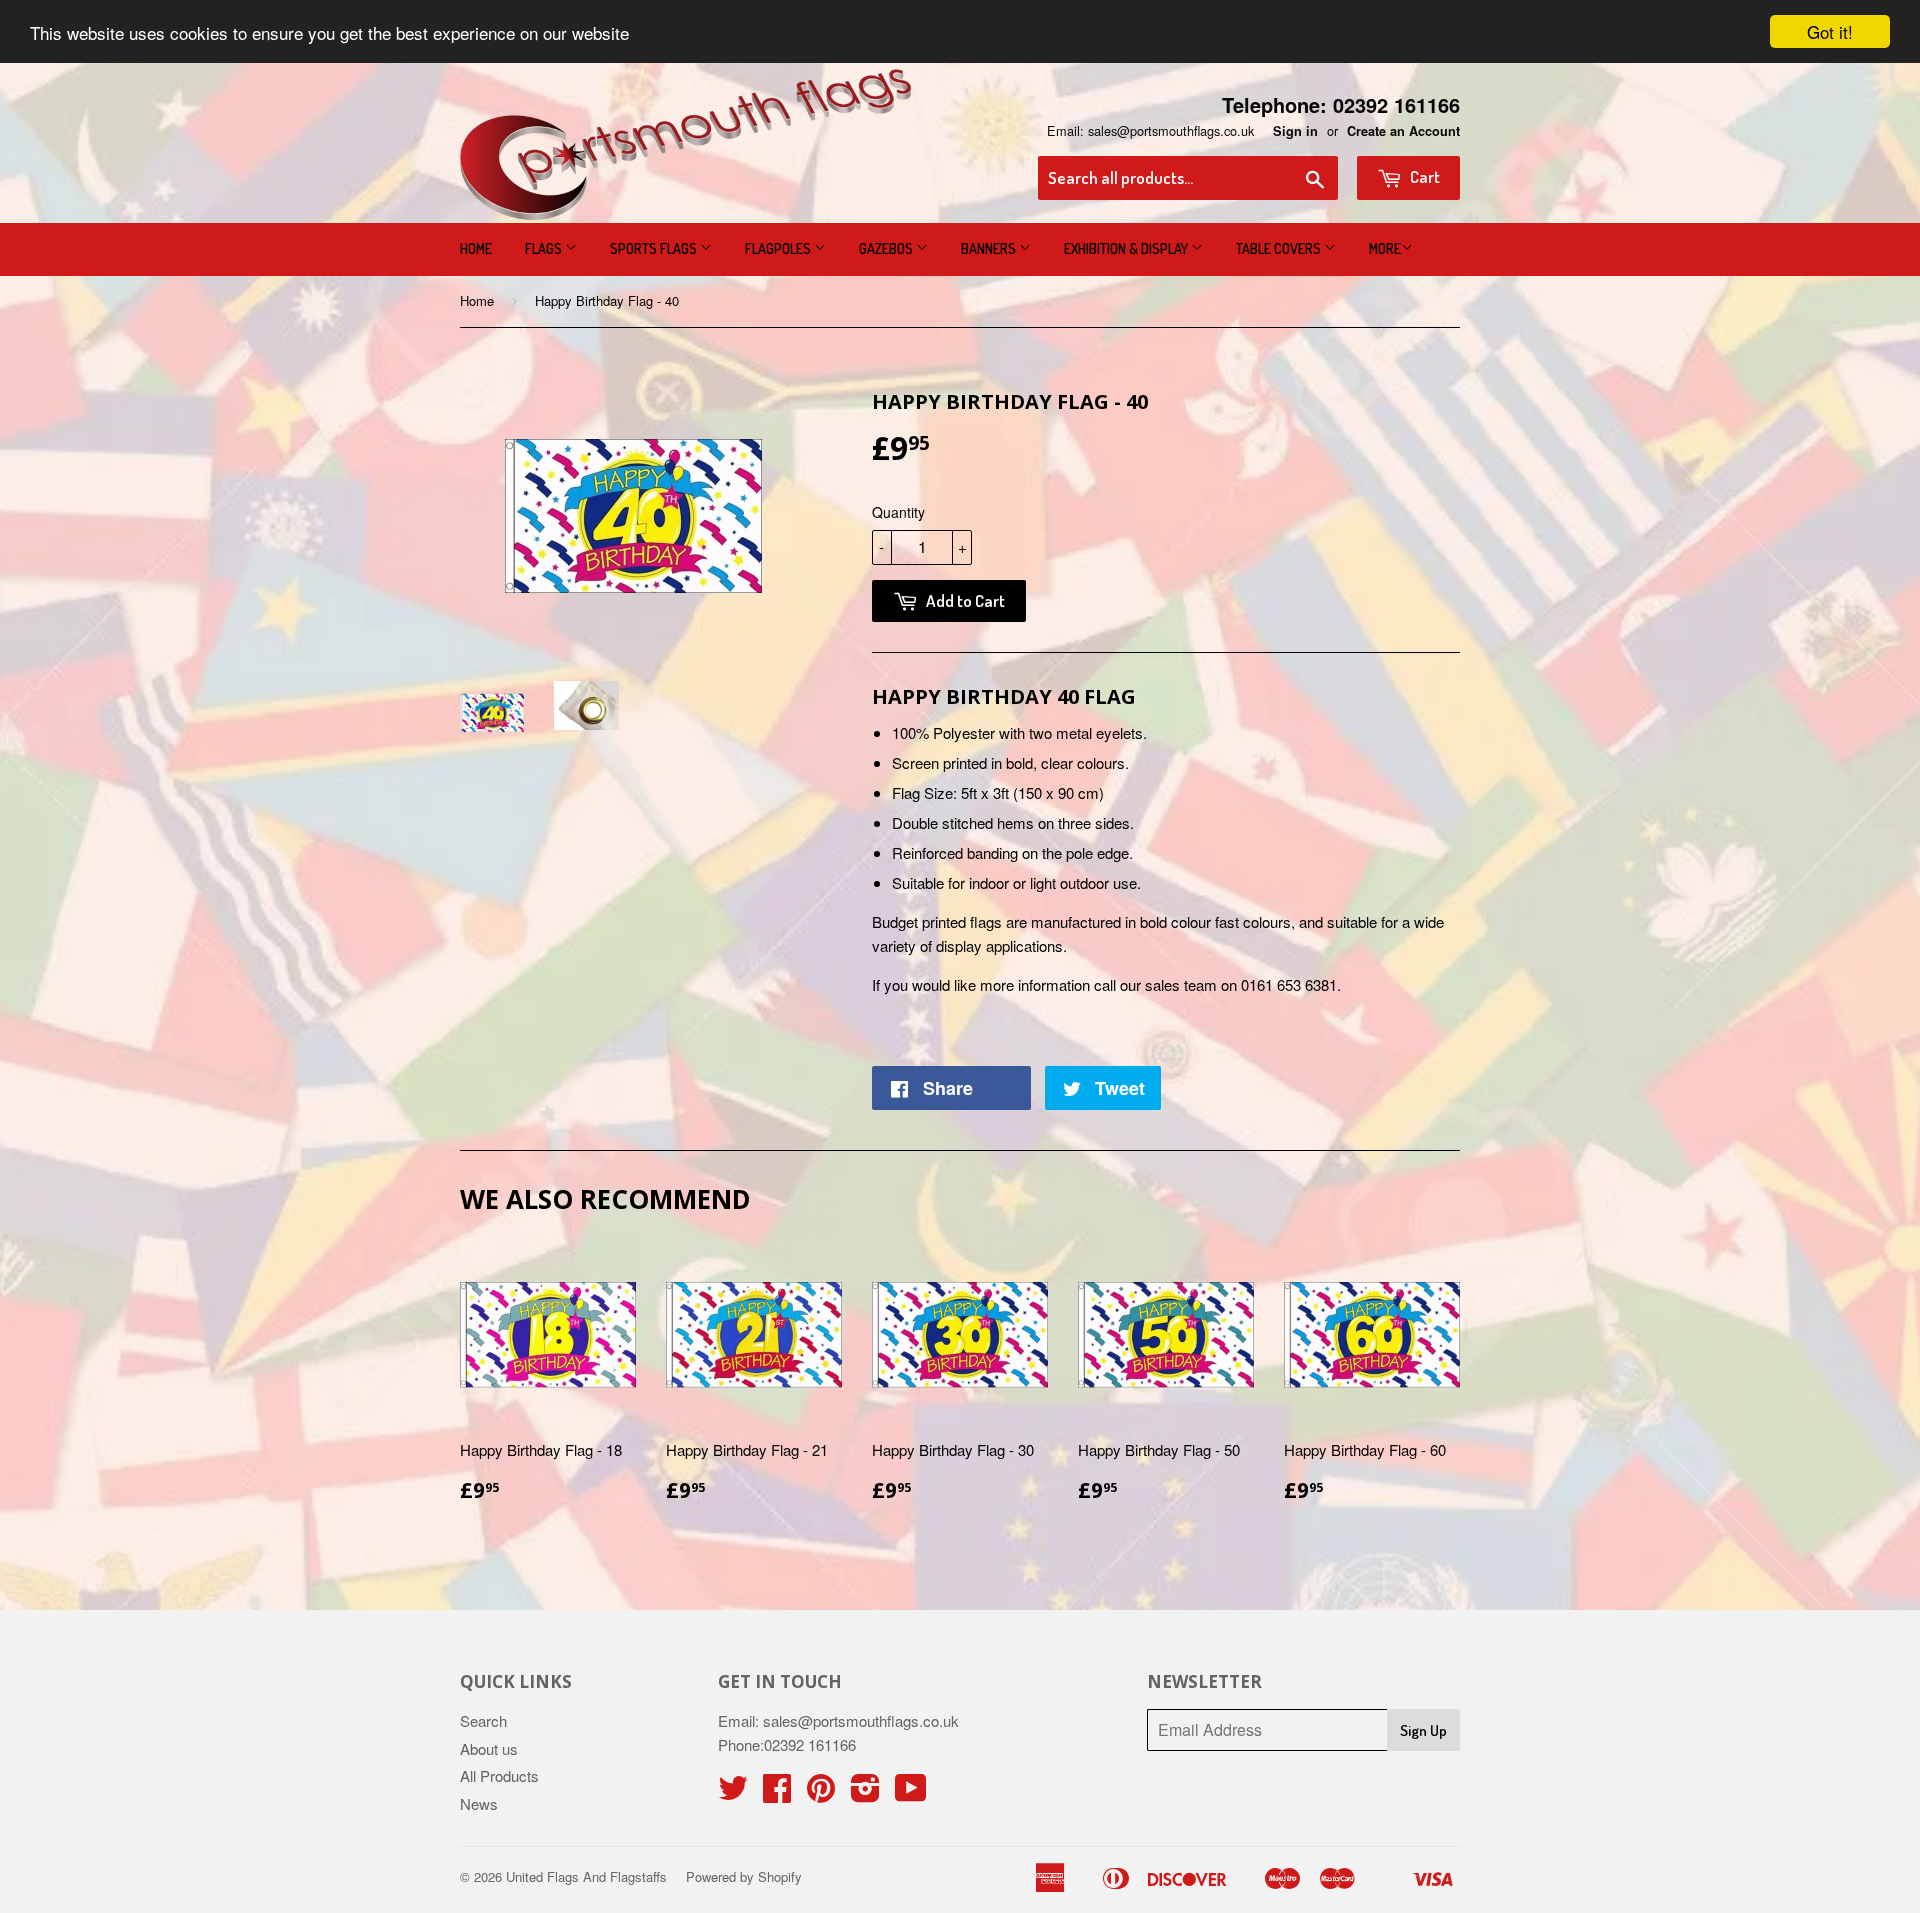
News (479, 1803)
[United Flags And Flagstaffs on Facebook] (777, 1793)
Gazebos (887, 248)
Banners (990, 248)
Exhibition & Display (1127, 248)
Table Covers (1280, 248)
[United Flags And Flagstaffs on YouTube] (911, 1793)
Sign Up (1423, 1730)
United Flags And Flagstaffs (586, 1876)
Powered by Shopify (744, 1876)
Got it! (1830, 31)
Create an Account (1403, 131)
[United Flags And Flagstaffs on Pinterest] (821, 1793)
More (1385, 248)
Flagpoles (779, 248)
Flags (545, 248)
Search (483, 1720)
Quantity (898, 512)
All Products (499, 1775)
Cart (1423, 176)
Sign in (1295, 131)
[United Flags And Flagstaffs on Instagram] (865, 1793)
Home (476, 248)
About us (489, 1748)
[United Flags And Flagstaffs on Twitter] (733, 1793)
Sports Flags (655, 248)
